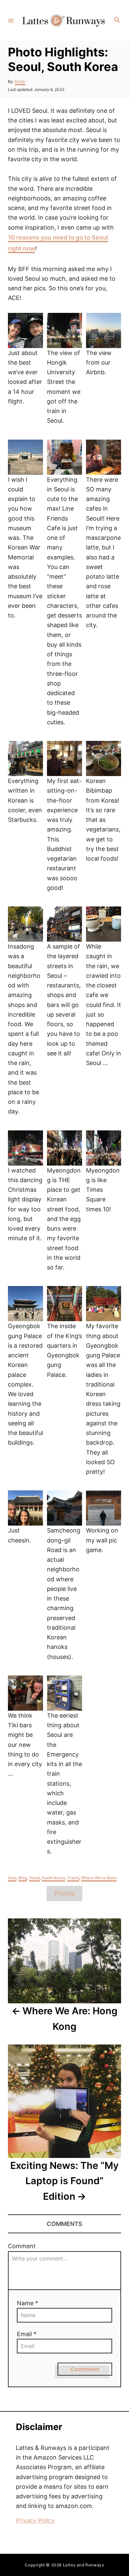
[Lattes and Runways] (64, 20)
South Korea (53, 1878)
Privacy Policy (35, 2520)
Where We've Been (99, 1878)
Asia (12, 1878)
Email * (27, 2334)
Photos (64, 1893)
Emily (20, 81)
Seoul (34, 1878)
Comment (22, 2246)
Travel (73, 1878)
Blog (23, 1878)
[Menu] (11, 20)
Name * (27, 2303)
